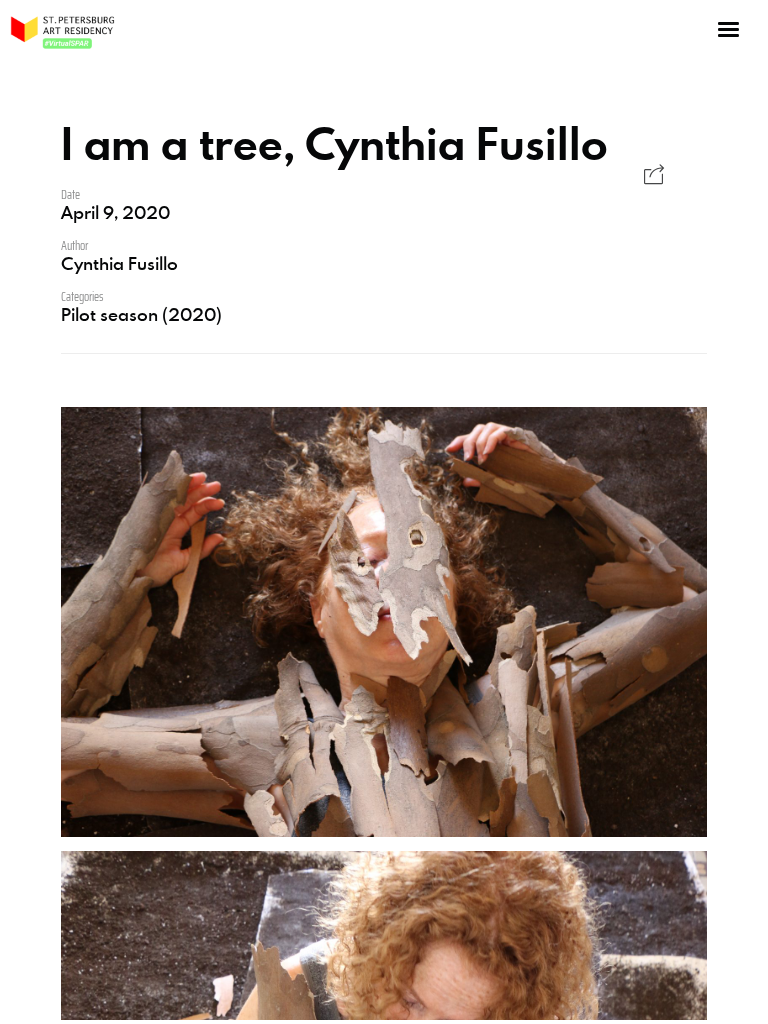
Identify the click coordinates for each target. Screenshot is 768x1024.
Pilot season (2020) (141, 314)
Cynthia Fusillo (119, 263)
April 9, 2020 (115, 212)
